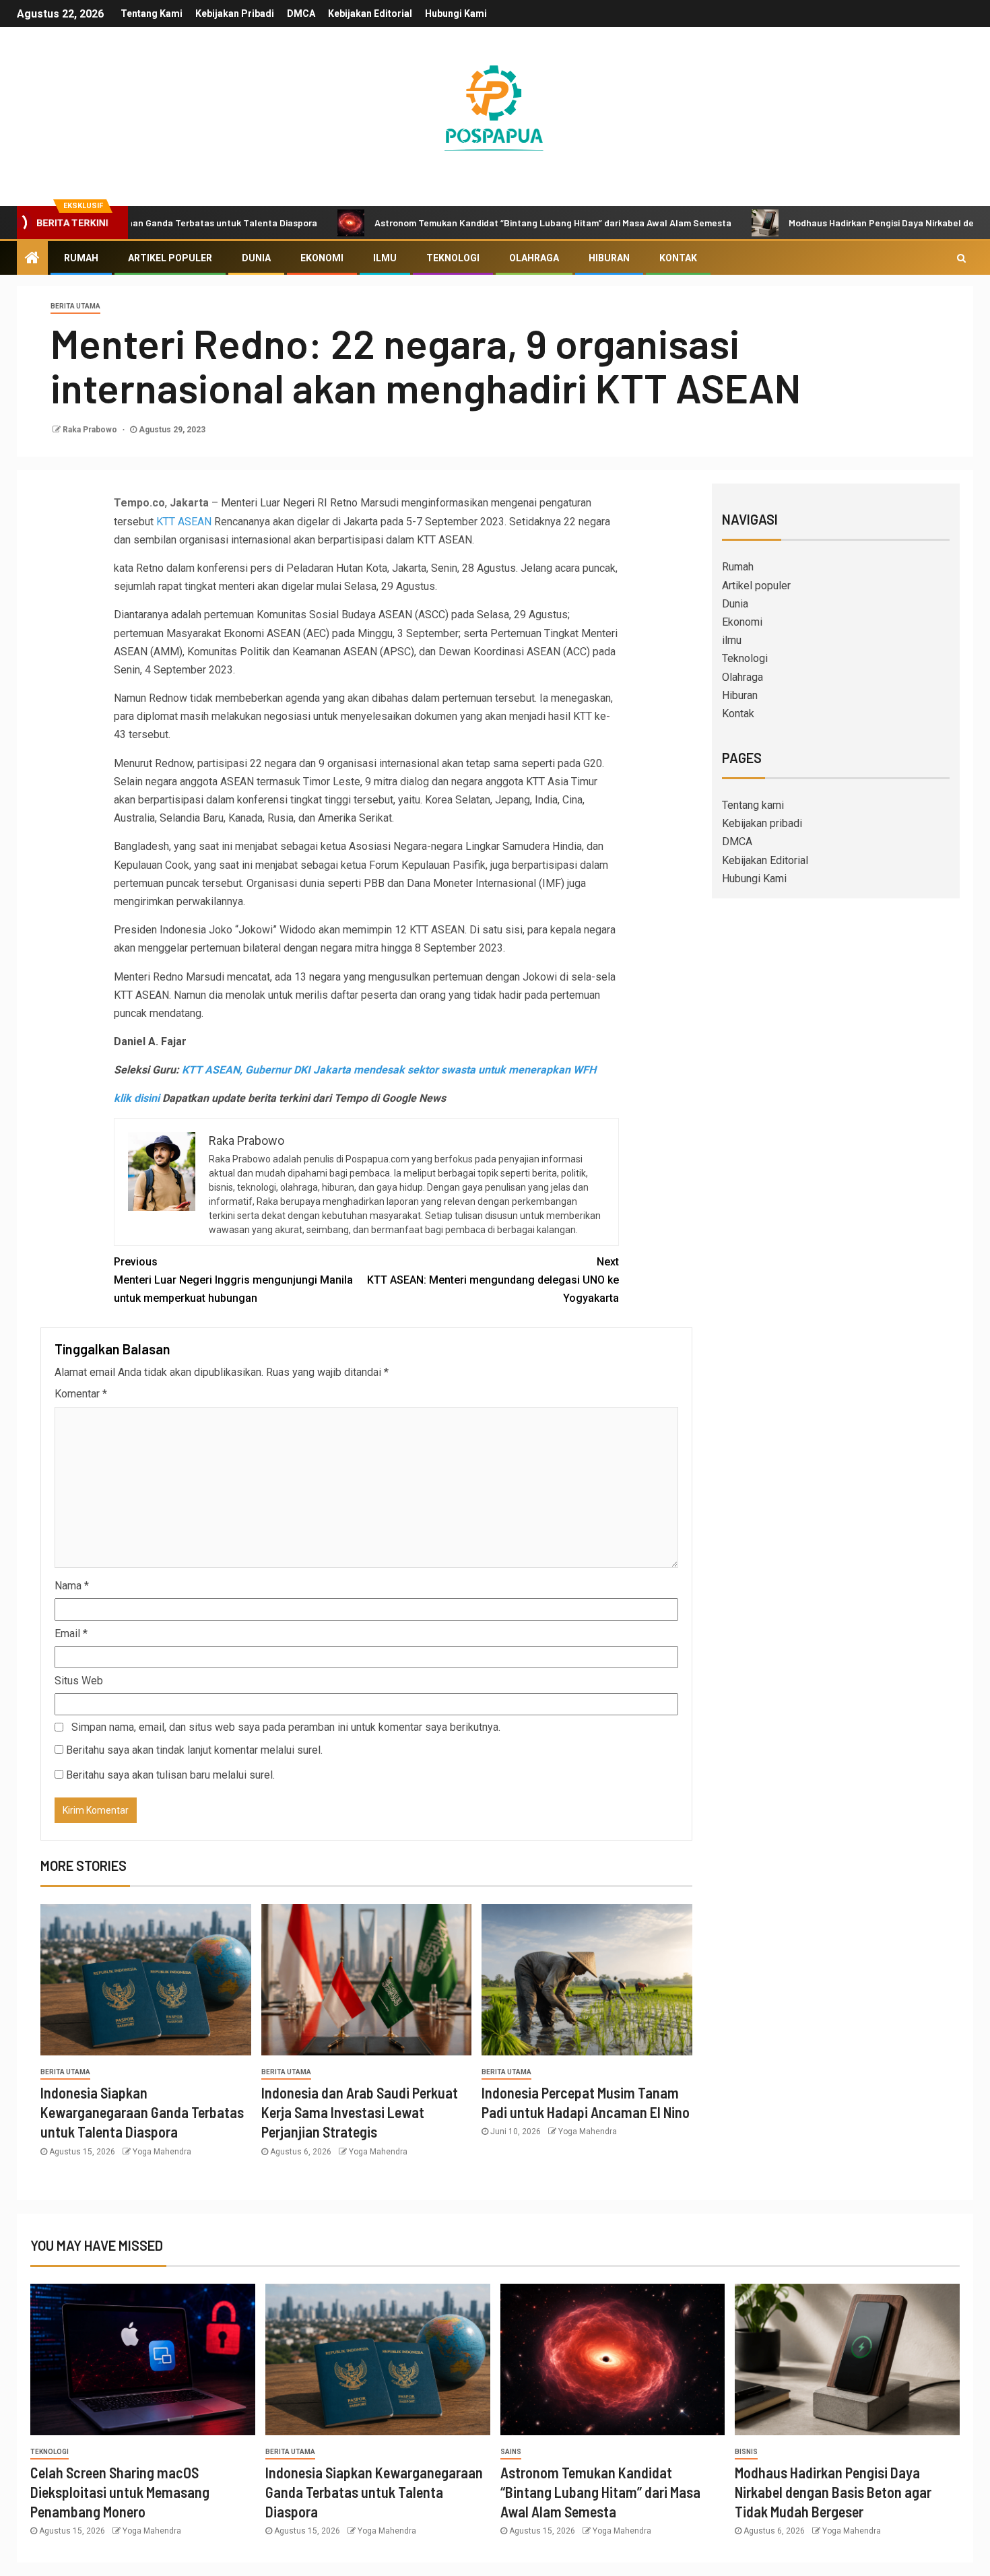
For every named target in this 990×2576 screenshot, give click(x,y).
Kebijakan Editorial (370, 13)
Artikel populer (170, 258)
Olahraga (534, 258)
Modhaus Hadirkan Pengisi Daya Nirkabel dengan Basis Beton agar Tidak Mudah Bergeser (833, 2492)
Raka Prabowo (91, 430)
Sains (511, 2452)
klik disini (137, 1098)
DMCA (301, 13)
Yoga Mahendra (162, 2152)
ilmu (385, 258)
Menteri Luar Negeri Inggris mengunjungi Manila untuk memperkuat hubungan (233, 1280)
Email (71, 1633)
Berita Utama (75, 306)
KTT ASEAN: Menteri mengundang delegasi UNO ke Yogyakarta (493, 1280)
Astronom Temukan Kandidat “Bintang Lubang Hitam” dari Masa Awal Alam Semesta (477, 223)
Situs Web (79, 1681)
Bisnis (746, 2452)
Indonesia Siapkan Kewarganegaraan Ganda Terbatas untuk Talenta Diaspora (142, 2112)
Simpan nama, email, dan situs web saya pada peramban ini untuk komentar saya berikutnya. (286, 1727)
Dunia (256, 258)
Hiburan (609, 258)
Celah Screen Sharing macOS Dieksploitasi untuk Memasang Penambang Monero (120, 2492)
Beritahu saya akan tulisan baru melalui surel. (170, 1775)
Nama (72, 1586)
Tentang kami (152, 13)
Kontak (678, 258)
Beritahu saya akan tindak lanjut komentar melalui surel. (194, 1750)
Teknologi (453, 258)
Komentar (81, 1394)
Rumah (81, 258)
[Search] (961, 258)
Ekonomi (322, 258)
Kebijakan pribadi (235, 13)
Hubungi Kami (456, 13)
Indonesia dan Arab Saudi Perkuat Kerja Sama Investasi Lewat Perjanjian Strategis (360, 2112)
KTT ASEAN (185, 522)
